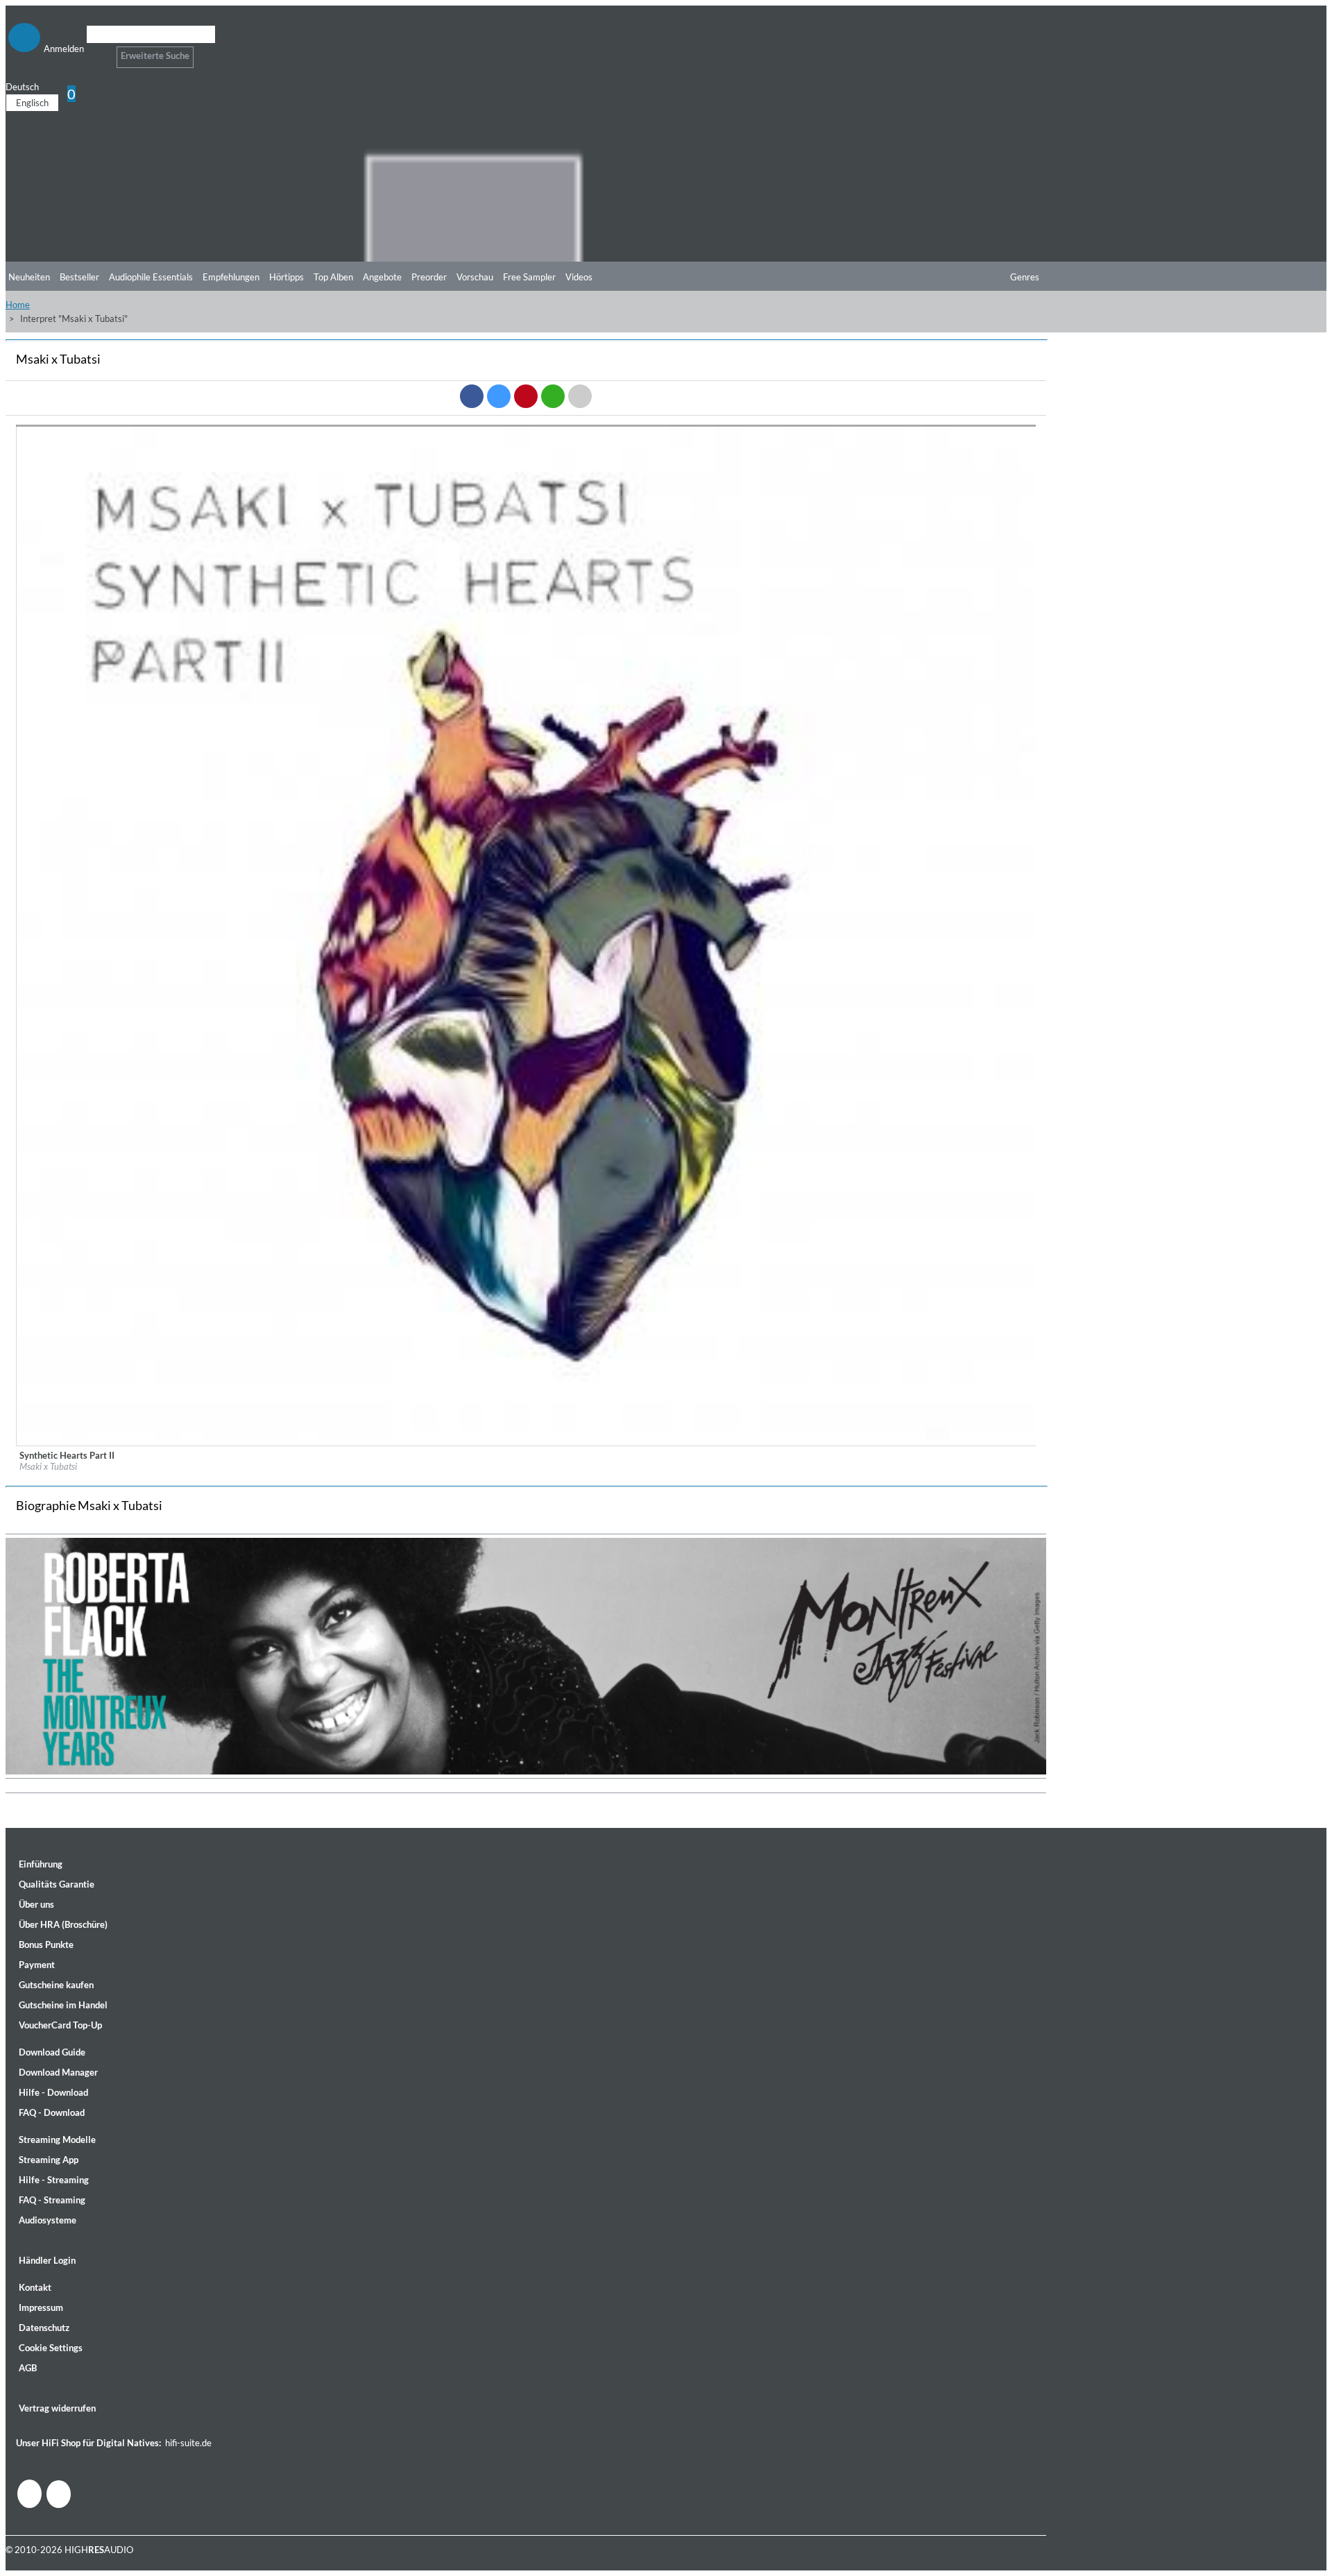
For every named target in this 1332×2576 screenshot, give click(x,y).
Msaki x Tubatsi (48, 1466)
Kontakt (35, 2287)
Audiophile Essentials (151, 277)
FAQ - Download (52, 2112)
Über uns (36, 1904)
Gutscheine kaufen (56, 1985)
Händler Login (47, 2260)
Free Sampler (529, 277)
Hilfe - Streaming (54, 2180)
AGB (28, 2368)
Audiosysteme (48, 2220)
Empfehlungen (231, 277)
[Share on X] (499, 396)
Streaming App (49, 2160)
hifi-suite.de (188, 2443)
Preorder (429, 277)
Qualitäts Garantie (57, 1884)
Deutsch (22, 87)
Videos (579, 277)
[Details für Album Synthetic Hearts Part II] (527, 1443)
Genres (1025, 277)
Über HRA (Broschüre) (63, 1924)
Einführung (41, 1864)
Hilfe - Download (53, 2092)
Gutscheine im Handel (63, 2005)
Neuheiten (29, 277)
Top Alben (333, 277)
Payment (37, 1965)
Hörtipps (287, 277)
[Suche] (95, 52)
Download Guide (52, 2052)
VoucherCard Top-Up (60, 2025)
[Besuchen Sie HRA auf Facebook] (29, 2494)
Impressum (41, 2307)
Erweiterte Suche (155, 56)
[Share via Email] (580, 396)
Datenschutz (44, 2328)
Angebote (382, 277)
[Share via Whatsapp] (553, 396)
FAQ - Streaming (52, 2200)
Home (18, 305)
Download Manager (58, 2072)
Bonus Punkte (46, 1944)
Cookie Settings (51, 2348)
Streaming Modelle (57, 2139)
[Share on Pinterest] (526, 396)
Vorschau (475, 277)
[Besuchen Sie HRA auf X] (59, 2494)
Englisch (32, 103)
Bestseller (79, 277)
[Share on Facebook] (472, 396)
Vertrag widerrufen (57, 2408)
